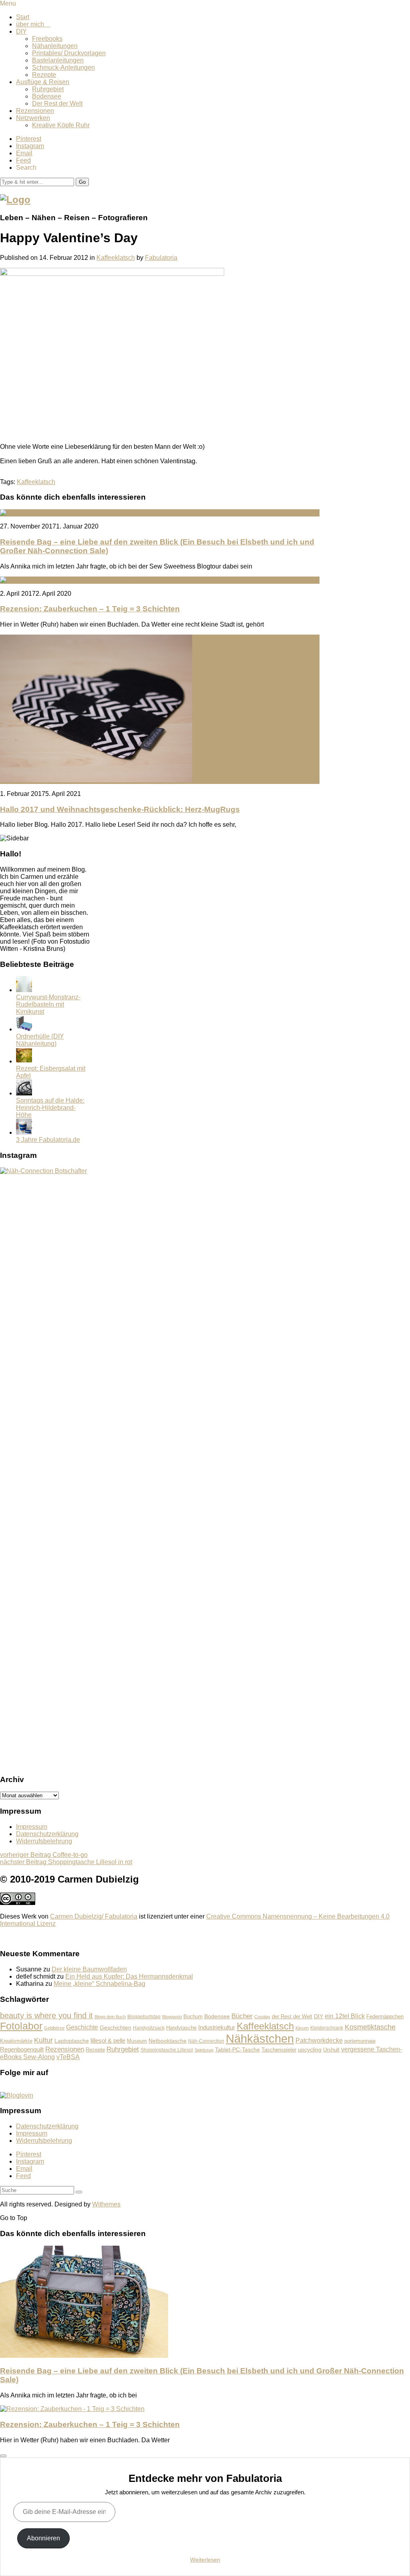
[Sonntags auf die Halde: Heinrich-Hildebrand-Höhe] (24, 1093)
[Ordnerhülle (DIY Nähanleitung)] (24, 1029)
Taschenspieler (279, 2050)
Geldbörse (54, 2028)
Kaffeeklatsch (116, 258)
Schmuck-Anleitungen (63, 67)
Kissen (302, 2028)
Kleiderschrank (327, 2028)
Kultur (43, 2040)
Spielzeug (204, 2050)
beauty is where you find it (46, 2015)
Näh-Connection (206, 2041)
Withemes (106, 2204)
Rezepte (44, 75)
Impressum (32, 1827)
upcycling (310, 2050)
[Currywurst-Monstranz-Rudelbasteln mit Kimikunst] (24, 990)
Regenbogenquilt (22, 2049)
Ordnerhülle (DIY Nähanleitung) (40, 1040)
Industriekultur (217, 2027)
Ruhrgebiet (48, 89)
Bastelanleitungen (58, 60)
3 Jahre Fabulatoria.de (48, 1140)
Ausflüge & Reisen (43, 82)
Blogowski (172, 2017)
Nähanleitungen (55, 46)
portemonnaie (360, 2041)
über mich (33, 24)
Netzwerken (33, 118)
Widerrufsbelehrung (44, 1841)
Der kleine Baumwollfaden (89, 1969)
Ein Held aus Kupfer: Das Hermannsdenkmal (129, 1976)
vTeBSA (68, 2057)
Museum (137, 2041)
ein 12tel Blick (345, 2016)
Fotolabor (21, 2026)
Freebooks (47, 39)
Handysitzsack (149, 2028)
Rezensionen (35, 111)
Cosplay (262, 2017)
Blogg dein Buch (110, 2017)
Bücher (242, 2016)
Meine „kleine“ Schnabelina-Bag (99, 1984)
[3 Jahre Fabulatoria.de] (24, 1132)
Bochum (193, 2017)
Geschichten (116, 2027)
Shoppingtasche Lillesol (167, 2050)
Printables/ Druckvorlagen (69, 53)
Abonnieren (43, 2538)
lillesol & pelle (108, 2041)
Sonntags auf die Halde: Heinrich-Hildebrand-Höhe (50, 1108)
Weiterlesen (205, 2560)
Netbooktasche (168, 2041)
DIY (21, 31)
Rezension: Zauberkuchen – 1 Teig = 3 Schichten (90, 609)
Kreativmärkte (16, 2041)
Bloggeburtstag (144, 2016)
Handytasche (181, 2028)
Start (23, 17)
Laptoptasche (72, 2041)
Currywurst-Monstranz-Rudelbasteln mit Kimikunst (48, 1004)
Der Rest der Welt (57, 103)
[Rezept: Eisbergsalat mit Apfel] (24, 1061)
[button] (82, 182)
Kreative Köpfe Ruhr (61, 125)
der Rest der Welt (292, 2016)
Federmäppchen (385, 2017)
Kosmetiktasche (370, 2027)
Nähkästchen (260, 2038)
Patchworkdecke (319, 2041)
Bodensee (47, 96)
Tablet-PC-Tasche (237, 2050)
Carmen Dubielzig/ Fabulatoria (94, 1916)
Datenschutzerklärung (47, 1834)
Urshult (331, 2050)
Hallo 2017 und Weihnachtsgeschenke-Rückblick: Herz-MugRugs (120, 809)
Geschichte (82, 2027)
